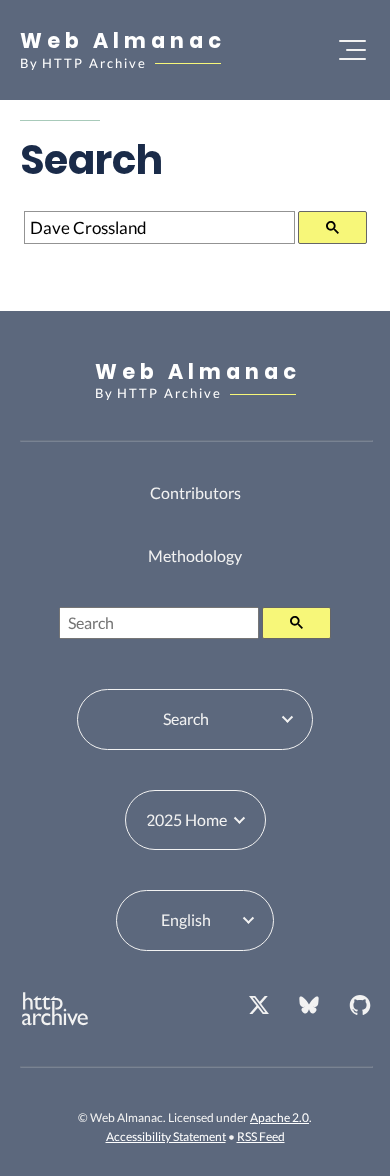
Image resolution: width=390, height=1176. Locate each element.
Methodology (195, 555)
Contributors (195, 492)
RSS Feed (261, 1136)
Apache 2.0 (279, 1117)
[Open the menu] (352, 50)
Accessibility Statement (166, 1136)
